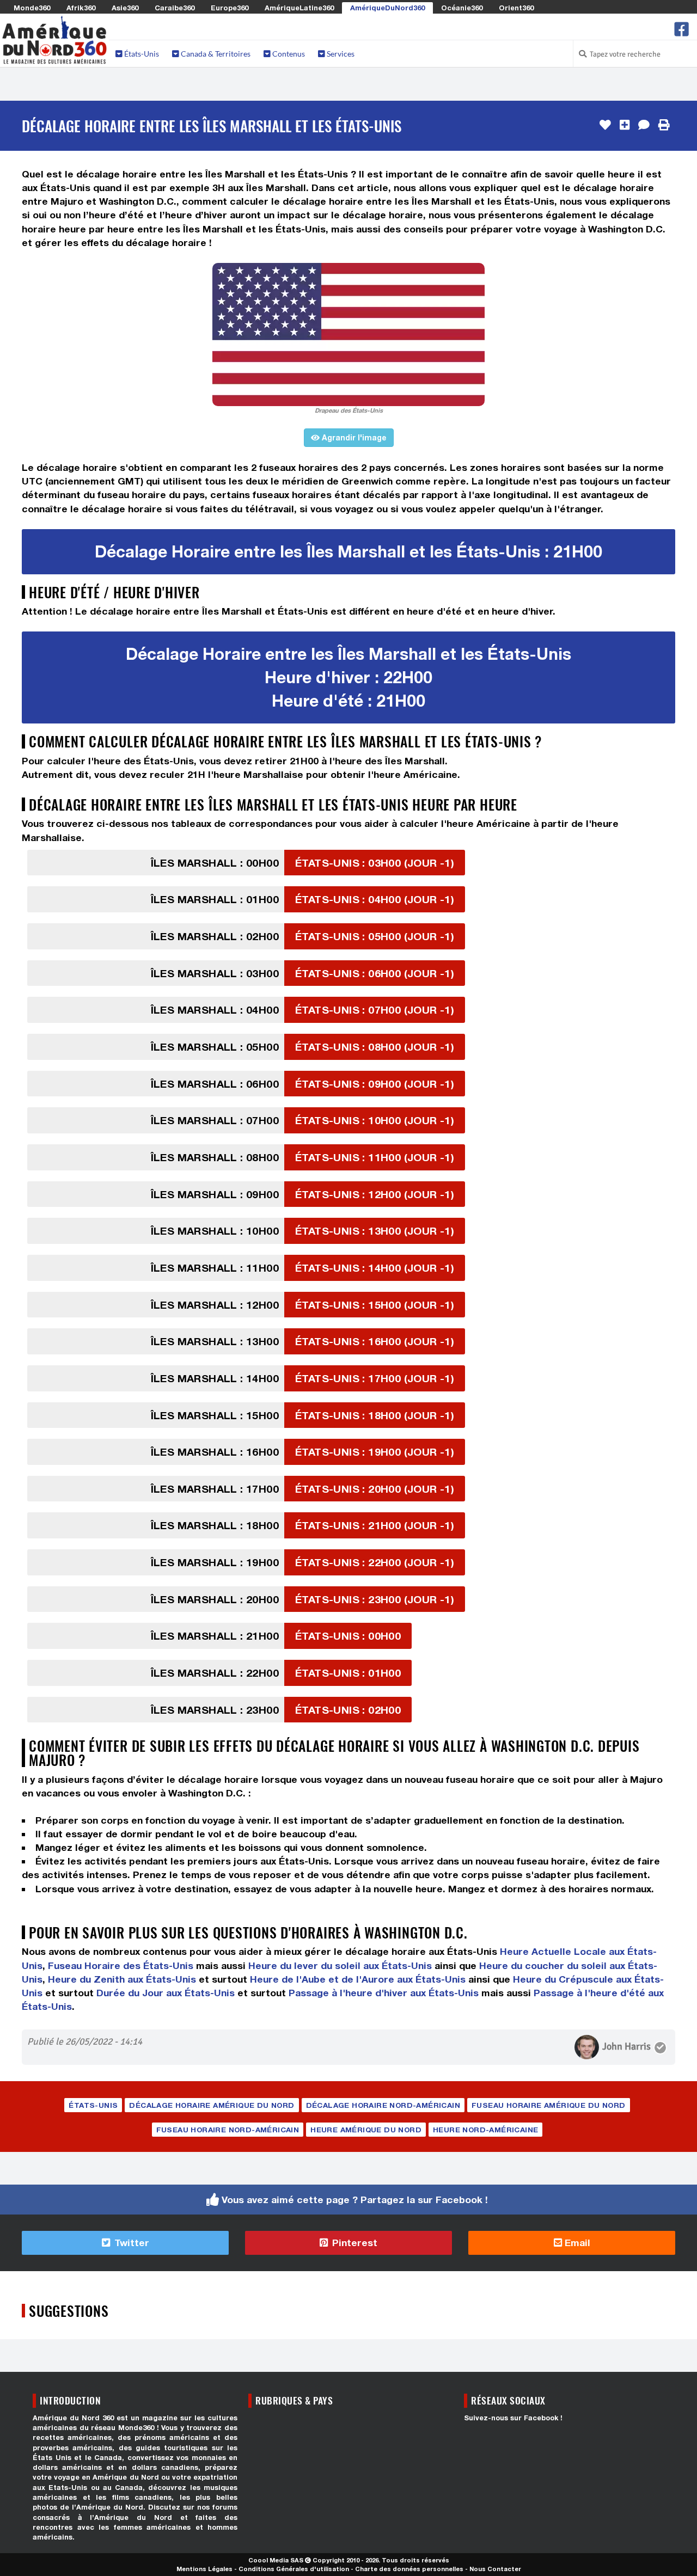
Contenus (288, 54)
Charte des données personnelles (409, 2569)
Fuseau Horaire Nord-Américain (228, 2130)
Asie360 (125, 8)
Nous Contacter (495, 2569)
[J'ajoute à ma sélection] (625, 125)
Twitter (130, 2243)
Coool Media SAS (276, 2560)
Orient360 (516, 8)
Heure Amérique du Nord (366, 2130)
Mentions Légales (204, 2569)
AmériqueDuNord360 (387, 8)
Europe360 (230, 8)
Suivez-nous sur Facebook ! (513, 2418)
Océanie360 (462, 8)
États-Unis (141, 54)
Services (340, 54)
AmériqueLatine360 (299, 8)
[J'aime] (605, 125)
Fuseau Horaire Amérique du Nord (548, 2105)
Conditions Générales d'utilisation (294, 2569)
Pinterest (353, 2243)
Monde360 (32, 8)
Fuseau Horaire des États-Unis (121, 1965)
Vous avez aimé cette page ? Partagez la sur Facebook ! (355, 2200)
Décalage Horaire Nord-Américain (383, 2105)
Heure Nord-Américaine (485, 2130)
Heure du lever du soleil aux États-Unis (340, 1965)
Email (576, 2243)
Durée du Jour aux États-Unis (166, 1993)
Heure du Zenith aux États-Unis (122, 1979)
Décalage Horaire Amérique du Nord (212, 2105)
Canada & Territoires (215, 54)
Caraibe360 (175, 8)
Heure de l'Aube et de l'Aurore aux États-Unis (358, 1979)
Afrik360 (81, 8)
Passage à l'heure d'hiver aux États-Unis (384, 1993)
